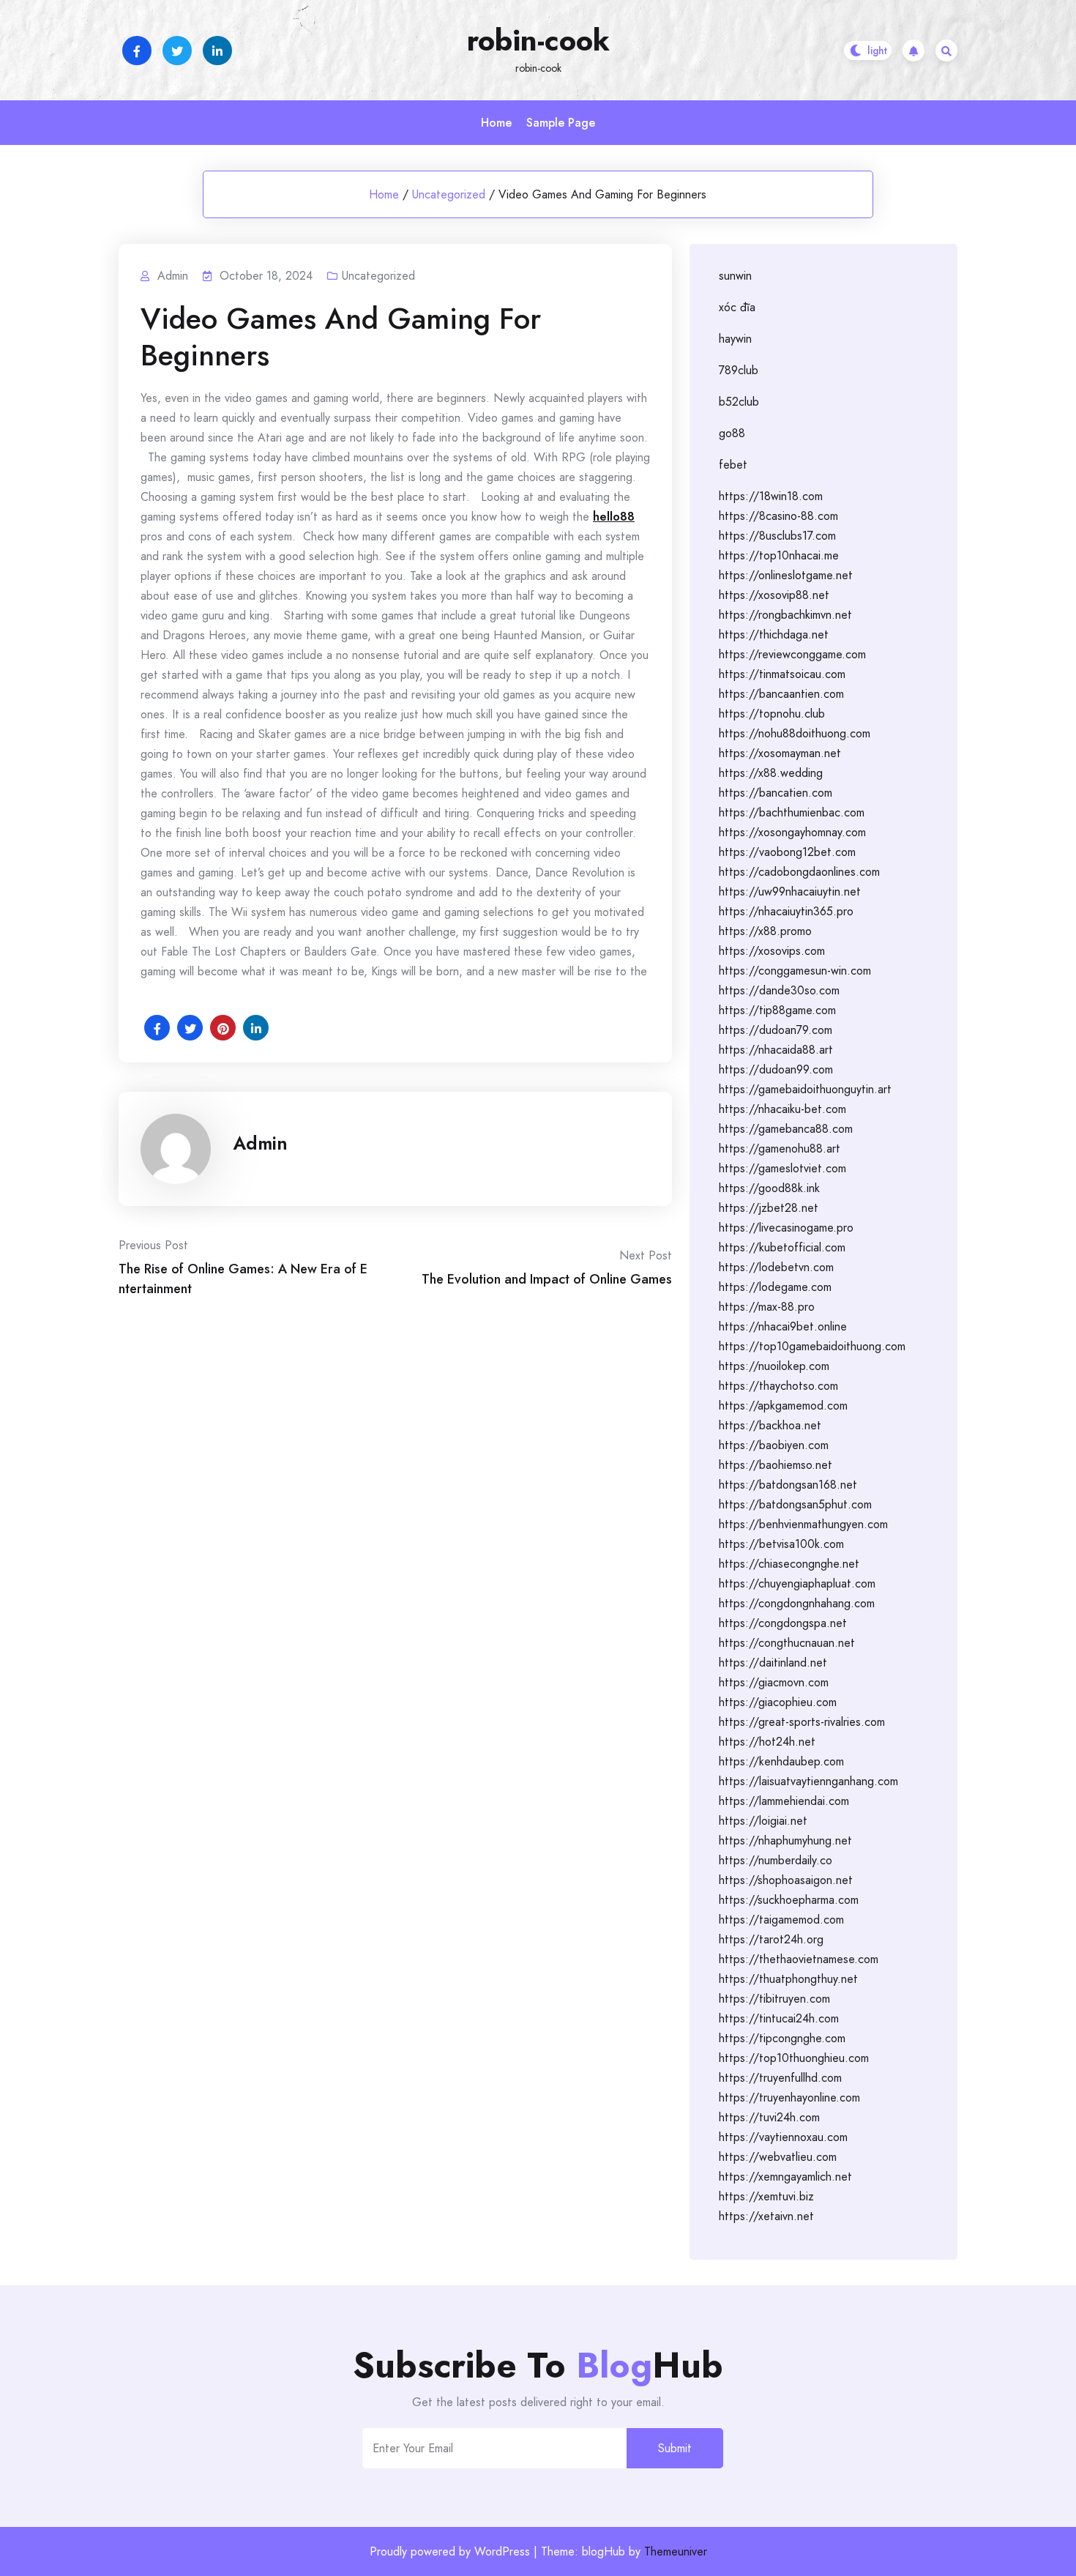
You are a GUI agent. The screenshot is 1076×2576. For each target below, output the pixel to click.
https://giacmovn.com (774, 1682)
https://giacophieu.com (778, 1702)
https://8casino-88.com (778, 516)
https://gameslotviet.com (782, 1168)
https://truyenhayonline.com (789, 2097)
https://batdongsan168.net (788, 1485)
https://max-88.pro (767, 1307)
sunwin (735, 276)
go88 (732, 433)
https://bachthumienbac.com (792, 812)
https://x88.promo (765, 931)
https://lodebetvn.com (776, 1267)
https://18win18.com (771, 496)
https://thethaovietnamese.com (799, 1959)
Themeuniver (676, 2551)
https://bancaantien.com (781, 694)
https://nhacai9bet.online (783, 1326)
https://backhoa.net (770, 1425)
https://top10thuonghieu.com (794, 2058)
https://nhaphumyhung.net (785, 1840)
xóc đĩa (737, 307)
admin (260, 1143)
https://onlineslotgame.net (786, 575)
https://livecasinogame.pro (786, 1228)
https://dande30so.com (779, 990)
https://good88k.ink (769, 1188)
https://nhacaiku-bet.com (782, 1109)
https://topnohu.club (772, 714)
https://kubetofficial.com (782, 1247)
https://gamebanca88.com (786, 1129)
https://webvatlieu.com (778, 2157)
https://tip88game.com (777, 1010)
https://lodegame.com (775, 1287)
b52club (739, 402)
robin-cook (538, 40)
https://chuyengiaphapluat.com (797, 1583)
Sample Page (561, 123)
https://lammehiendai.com (784, 1801)
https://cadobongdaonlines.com (799, 872)
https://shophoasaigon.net (786, 1880)
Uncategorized (449, 194)
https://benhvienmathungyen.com (803, 1524)
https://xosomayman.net (780, 753)
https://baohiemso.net (776, 1465)
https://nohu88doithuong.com (795, 733)
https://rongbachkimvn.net (785, 615)
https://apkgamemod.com (783, 1406)
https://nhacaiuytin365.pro (786, 911)
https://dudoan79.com (776, 1030)
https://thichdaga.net (774, 634)
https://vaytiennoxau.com (783, 2137)
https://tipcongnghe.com (782, 2038)
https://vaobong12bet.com (787, 852)
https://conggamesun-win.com (795, 971)
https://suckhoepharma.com (789, 1900)
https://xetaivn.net (766, 2216)
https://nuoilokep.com (774, 1366)
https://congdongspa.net (783, 1623)
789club (739, 370)
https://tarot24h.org (771, 1939)
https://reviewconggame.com (792, 654)
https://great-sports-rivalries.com (802, 1722)
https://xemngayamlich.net (785, 2177)
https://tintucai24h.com (779, 2018)
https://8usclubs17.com (777, 536)
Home (496, 123)
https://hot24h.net (767, 1742)
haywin (735, 339)
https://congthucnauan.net (787, 1643)
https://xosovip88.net (774, 595)
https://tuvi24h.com (769, 2117)
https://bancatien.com (776, 793)
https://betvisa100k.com (781, 1544)
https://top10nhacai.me (779, 555)
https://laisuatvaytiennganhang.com (808, 1781)
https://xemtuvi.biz (766, 2196)
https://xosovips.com (772, 951)
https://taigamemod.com (781, 1920)
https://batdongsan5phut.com (795, 1504)
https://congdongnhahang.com (797, 1603)
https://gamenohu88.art (780, 1149)
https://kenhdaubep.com (781, 1761)
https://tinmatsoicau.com (782, 674)
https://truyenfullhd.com (780, 2078)
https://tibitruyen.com (774, 1999)
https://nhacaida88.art (776, 1050)
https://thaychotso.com (778, 1386)
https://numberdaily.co (776, 1860)
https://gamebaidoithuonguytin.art (805, 1089)
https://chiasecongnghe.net (789, 1564)
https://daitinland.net (773, 1663)
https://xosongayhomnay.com (792, 832)
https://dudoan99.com (776, 1069)
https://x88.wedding (771, 773)
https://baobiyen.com (774, 1445)
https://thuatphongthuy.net (788, 1979)
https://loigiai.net (763, 1821)
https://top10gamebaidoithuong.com (812, 1346)
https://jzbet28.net (769, 1208)
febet (733, 465)
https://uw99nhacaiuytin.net (790, 891)
